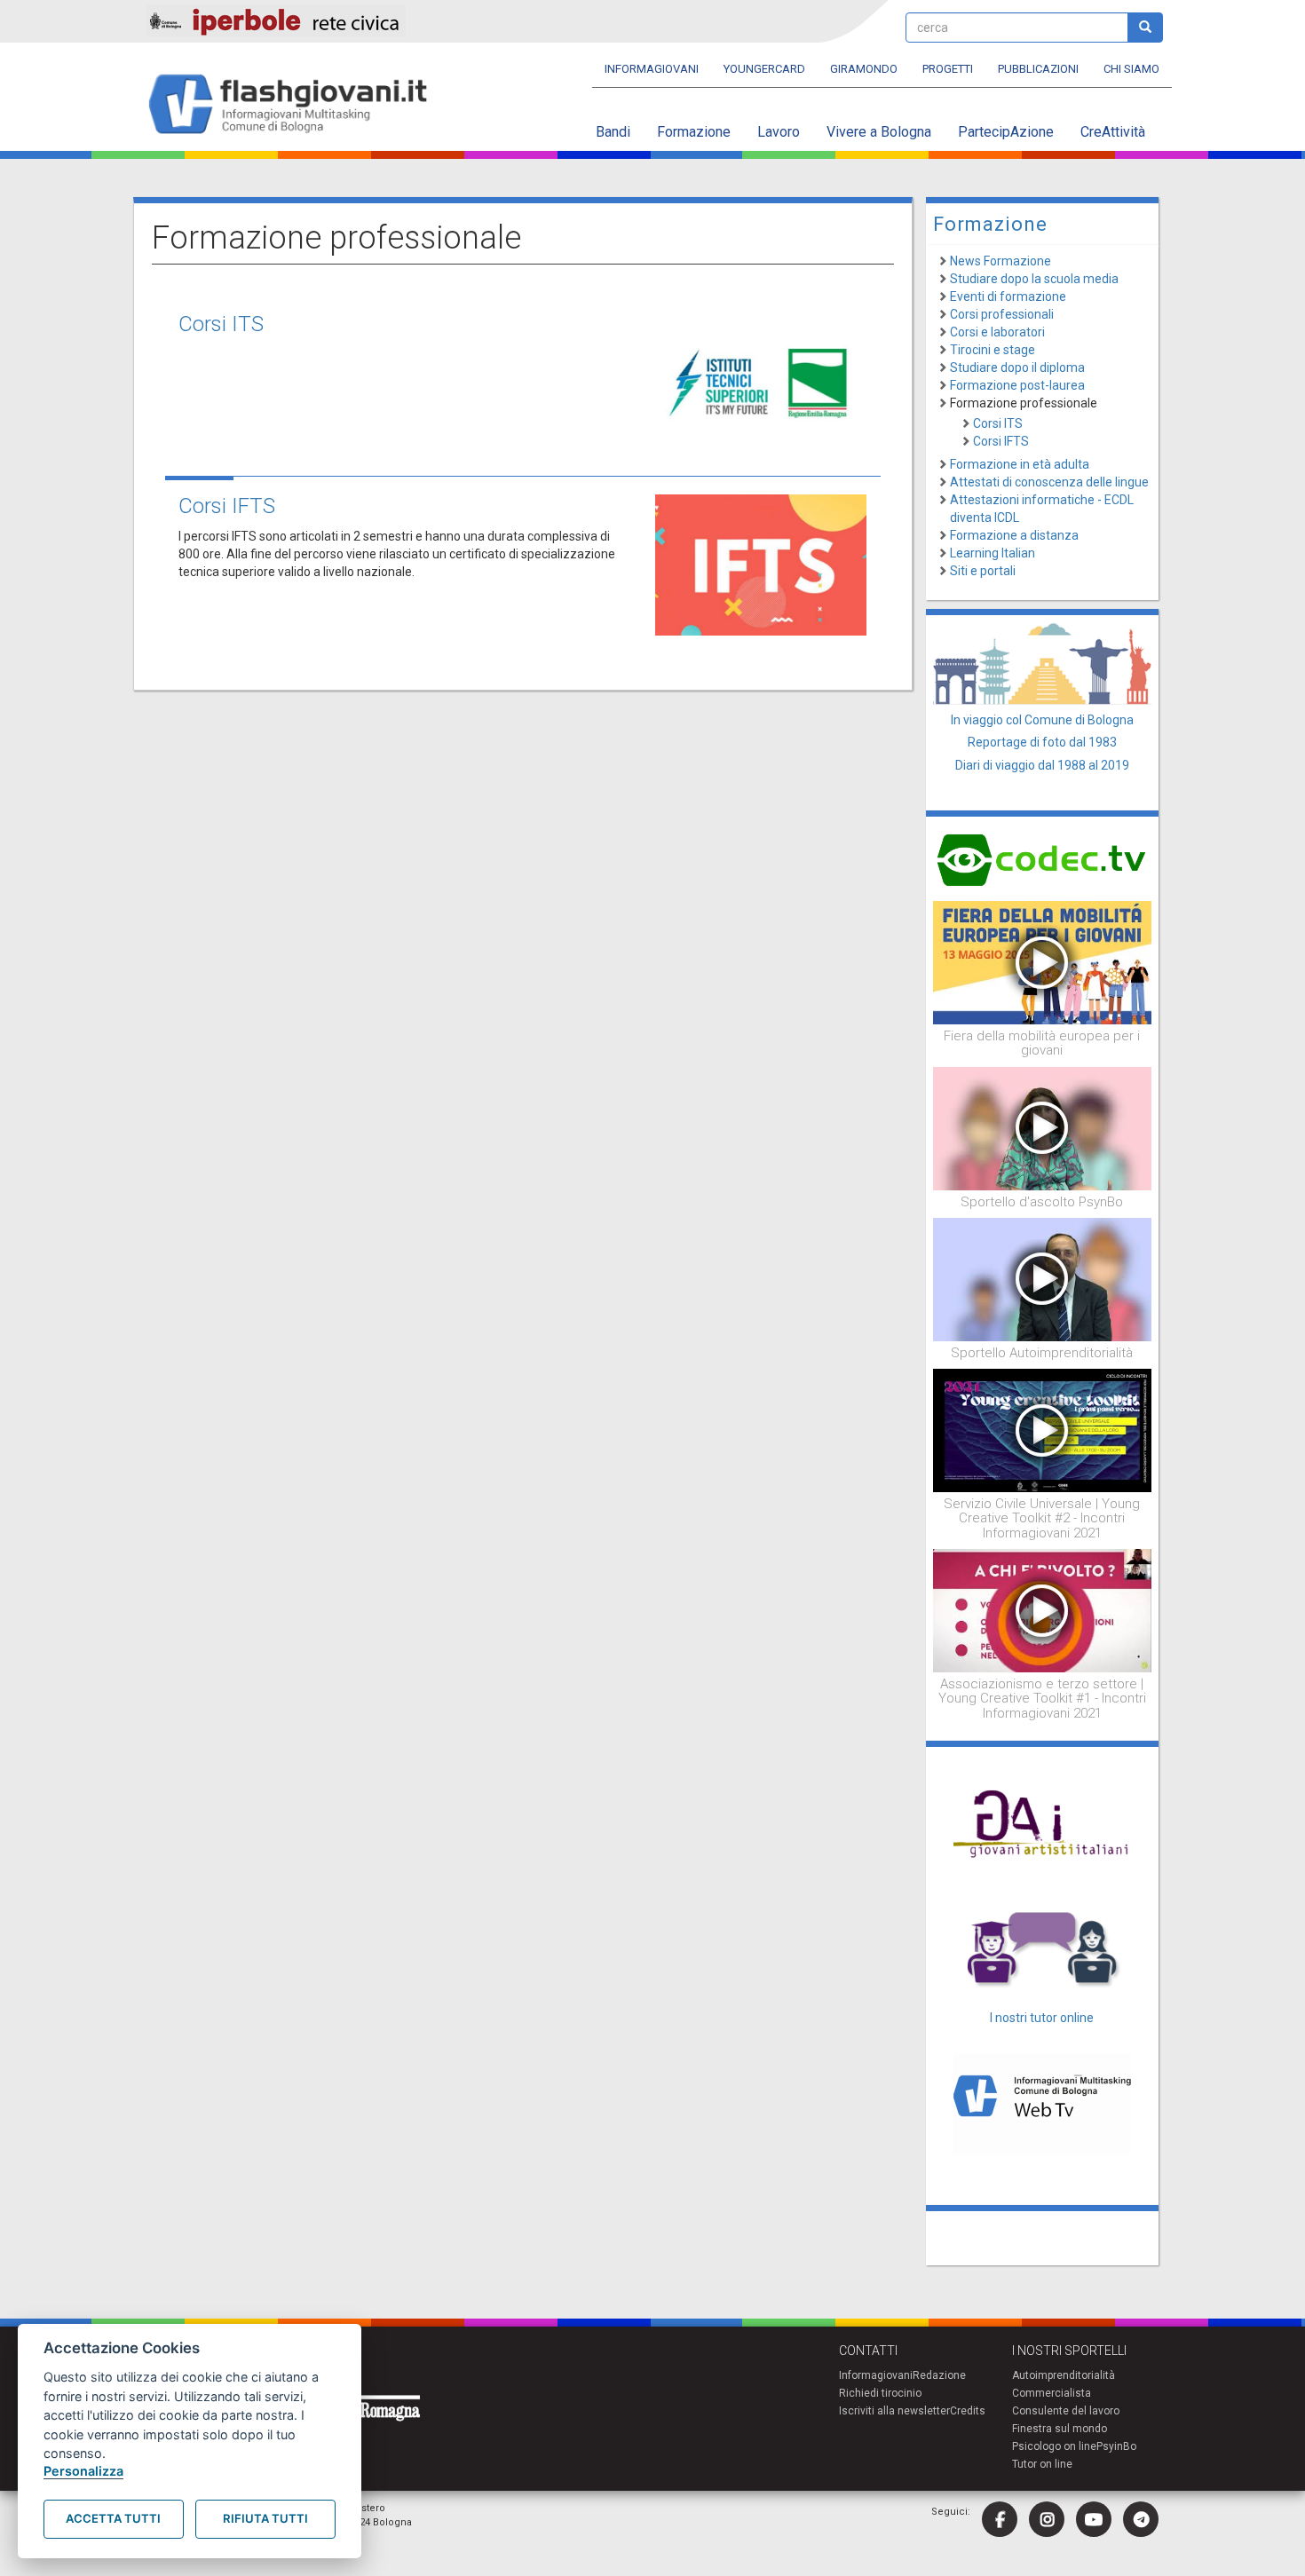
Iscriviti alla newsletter (894, 2411)
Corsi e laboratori (997, 332)
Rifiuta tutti (265, 2518)
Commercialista (1052, 2393)
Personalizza (83, 2471)
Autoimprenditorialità (1064, 2375)
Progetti (948, 69)
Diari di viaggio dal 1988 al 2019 (1042, 765)
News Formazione (1000, 261)
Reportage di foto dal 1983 (1042, 742)
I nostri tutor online (1042, 2018)
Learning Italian (993, 553)
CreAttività (1113, 132)
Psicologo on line (1054, 2446)
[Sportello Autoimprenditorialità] (1043, 1278)
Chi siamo (1131, 69)
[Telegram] (1141, 2519)
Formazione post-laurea (1017, 385)
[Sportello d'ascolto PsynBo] (1043, 1127)
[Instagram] (1047, 2519)
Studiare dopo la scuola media (1034, 279)
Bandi (613, 132)
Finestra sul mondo (1060, 2429)
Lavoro (779, 132)
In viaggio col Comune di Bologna (1042, 720)
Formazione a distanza (1014, 535)
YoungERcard (764, 69)
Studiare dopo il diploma (1017, 367)
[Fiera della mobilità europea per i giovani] (1043, 961)
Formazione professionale (1024, 403)
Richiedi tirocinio (880, 2393)
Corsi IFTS (227, 506)
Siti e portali (983, 571)
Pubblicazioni (1038, 69)
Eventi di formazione (1008, 296)
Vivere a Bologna (879, 132)
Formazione (694, 132)
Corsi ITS (221, 324)
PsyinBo (1116, 2446)
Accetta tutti (113, 2518)
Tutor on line (1042, 2464)
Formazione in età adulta (1020, 464)
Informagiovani (652, 69)
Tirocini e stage (993, 350)
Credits (968, 2411)
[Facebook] (1000, 2519)
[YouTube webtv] (1094, 2519)
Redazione (939, 2375)
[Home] (295, 105)
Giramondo (864, 69)
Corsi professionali (1002, 314)
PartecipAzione (1006, 132)
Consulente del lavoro (1066, 2411)
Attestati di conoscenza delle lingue (1049, 482)
